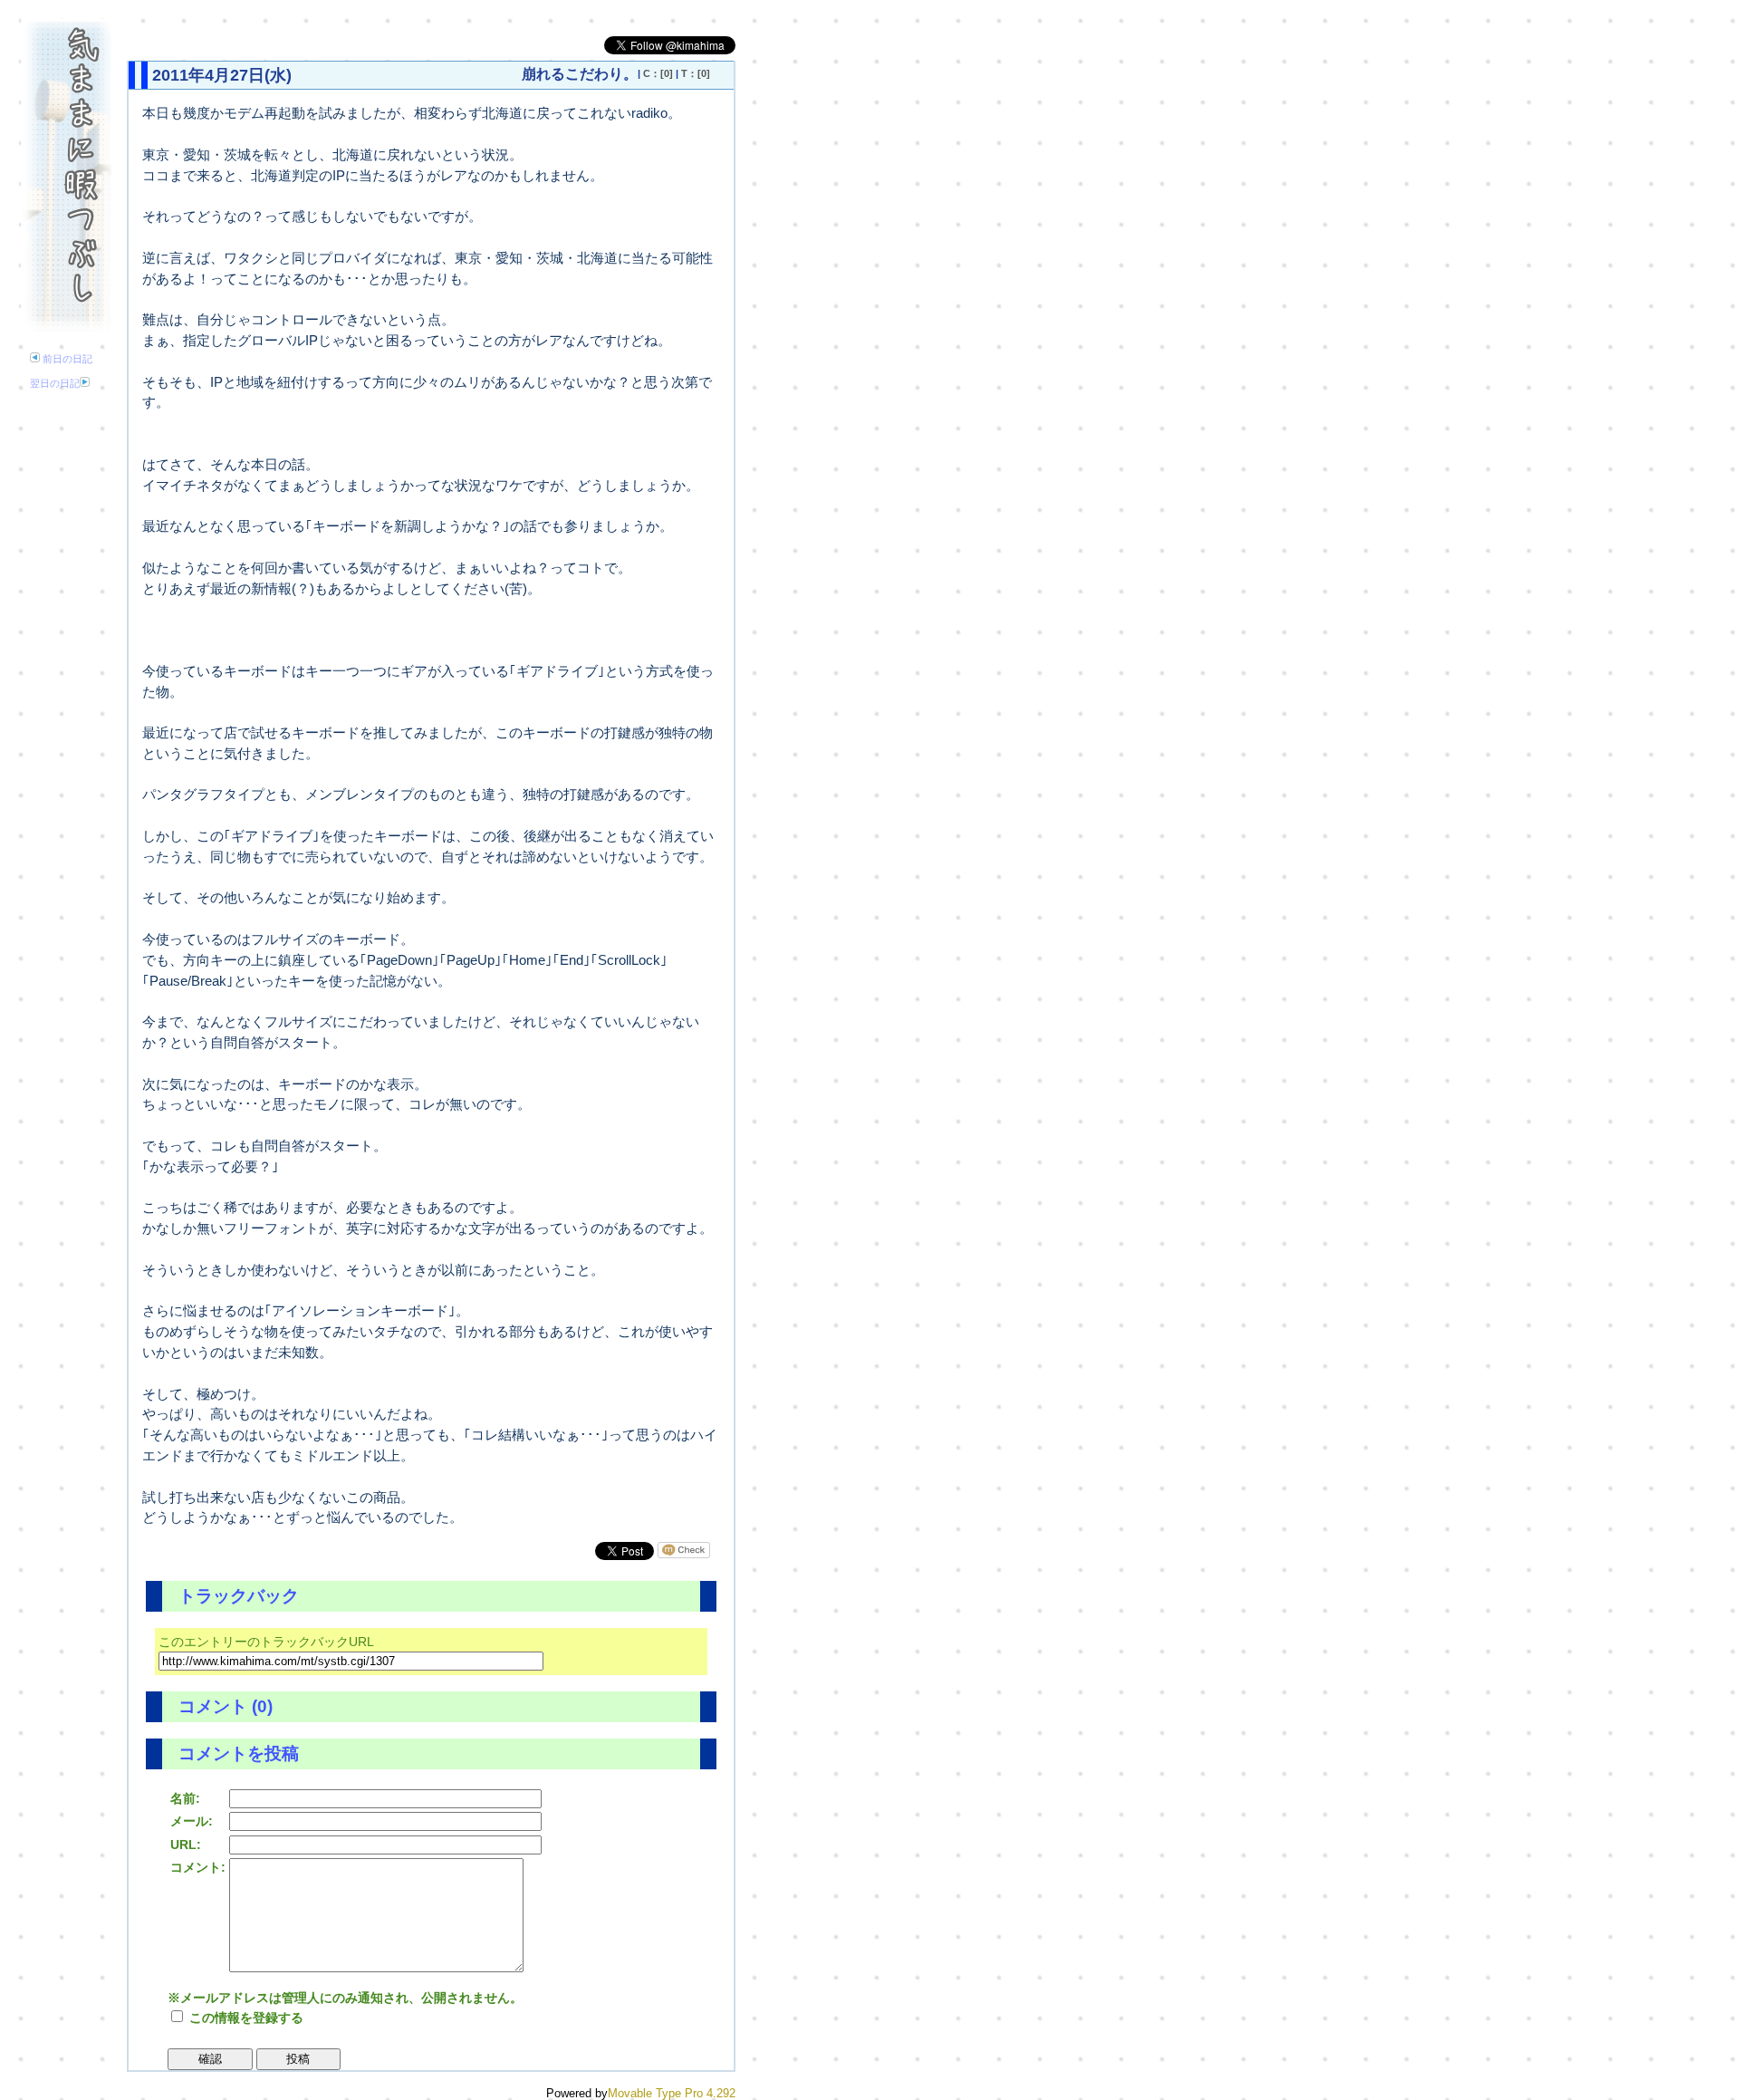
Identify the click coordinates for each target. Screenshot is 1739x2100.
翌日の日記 (55, 383)
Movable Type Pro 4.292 (672, 2093)
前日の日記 (66, 359)
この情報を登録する (245, 2018)
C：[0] (658, 73)
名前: (185, 1798)
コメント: (198, 1867)
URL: (186, 1845)
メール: (192, 1821)
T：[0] (696, 73)
